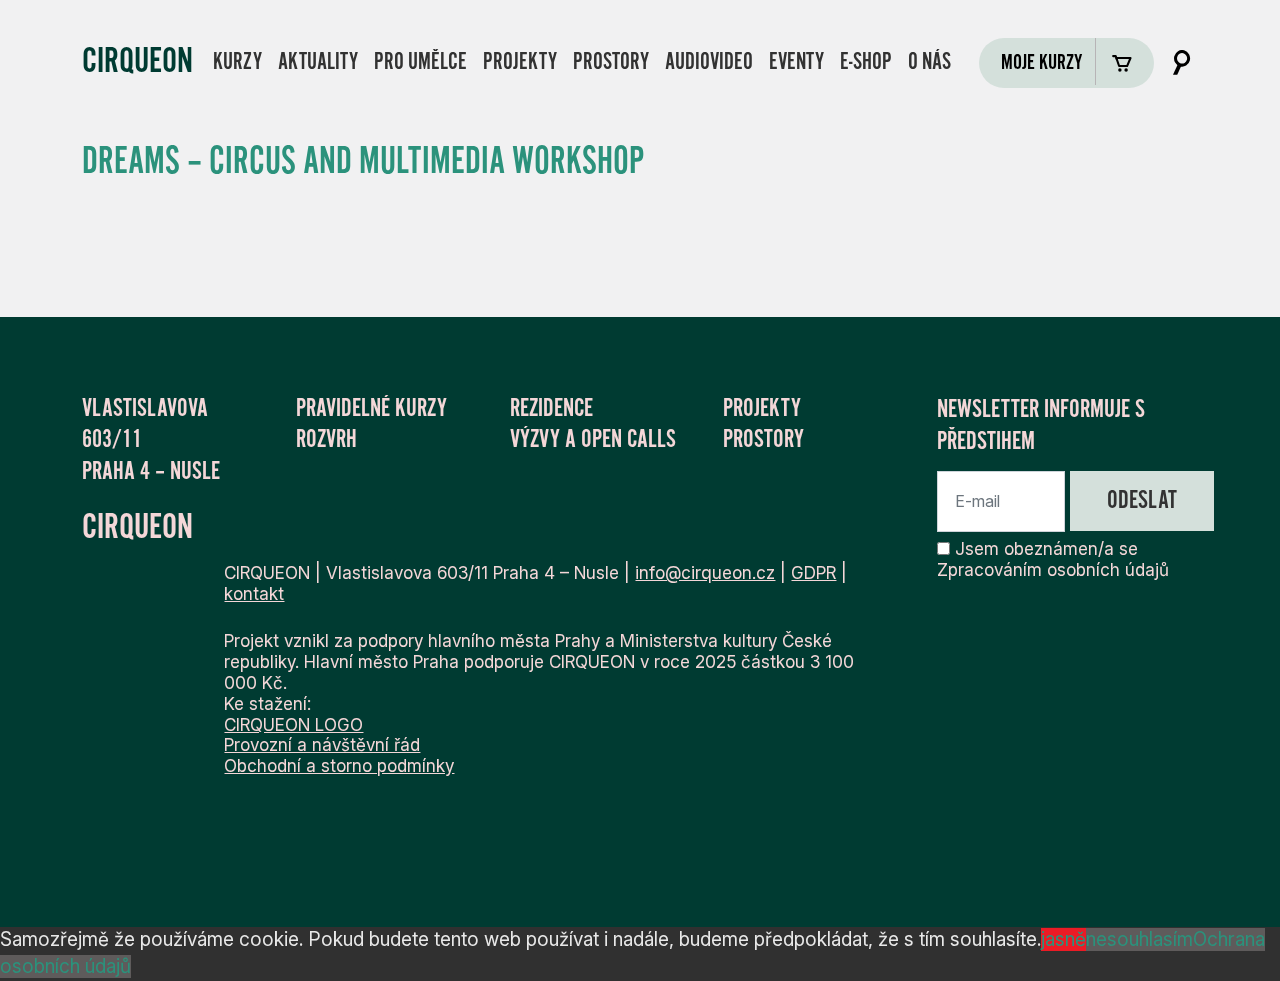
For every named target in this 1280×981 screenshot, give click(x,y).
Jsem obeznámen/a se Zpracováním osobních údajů (1053, 559)
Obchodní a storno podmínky (339, 765)
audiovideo (709, 61)
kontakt (254, 593)
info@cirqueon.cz (705, 572)
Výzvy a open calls (593, 439)
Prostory (611, 61)
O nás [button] (929, 61)
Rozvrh (326, 439)
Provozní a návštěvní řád (322, 744)
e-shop (866, 61)
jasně (1063, 939)
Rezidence (551, 408)
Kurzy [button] (237, 61)
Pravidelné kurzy (371, 408)
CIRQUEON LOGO (293, 724)
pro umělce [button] (420, 61)
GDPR (813, 572)
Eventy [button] (796, 61)
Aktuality (318, 61)
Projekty (520, 61)
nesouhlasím (1139, 939)
